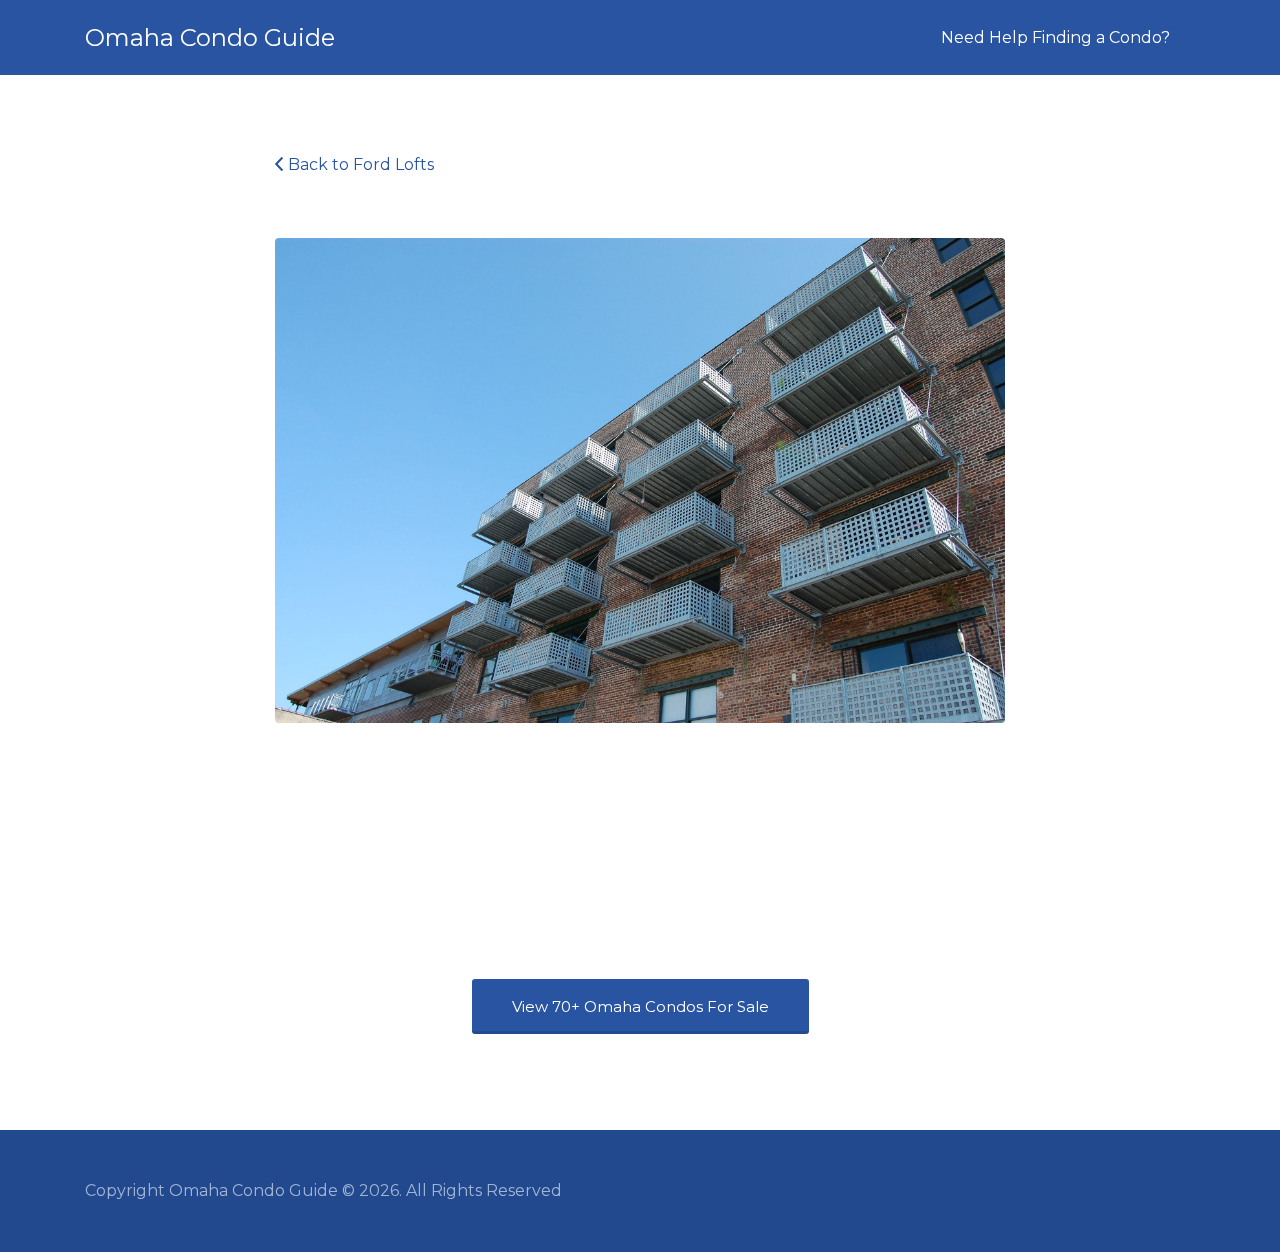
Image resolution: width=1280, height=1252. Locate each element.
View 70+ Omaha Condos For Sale (640, 1006)
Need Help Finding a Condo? (1055, 37)
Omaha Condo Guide (210, 37)
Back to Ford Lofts (361, 164)
